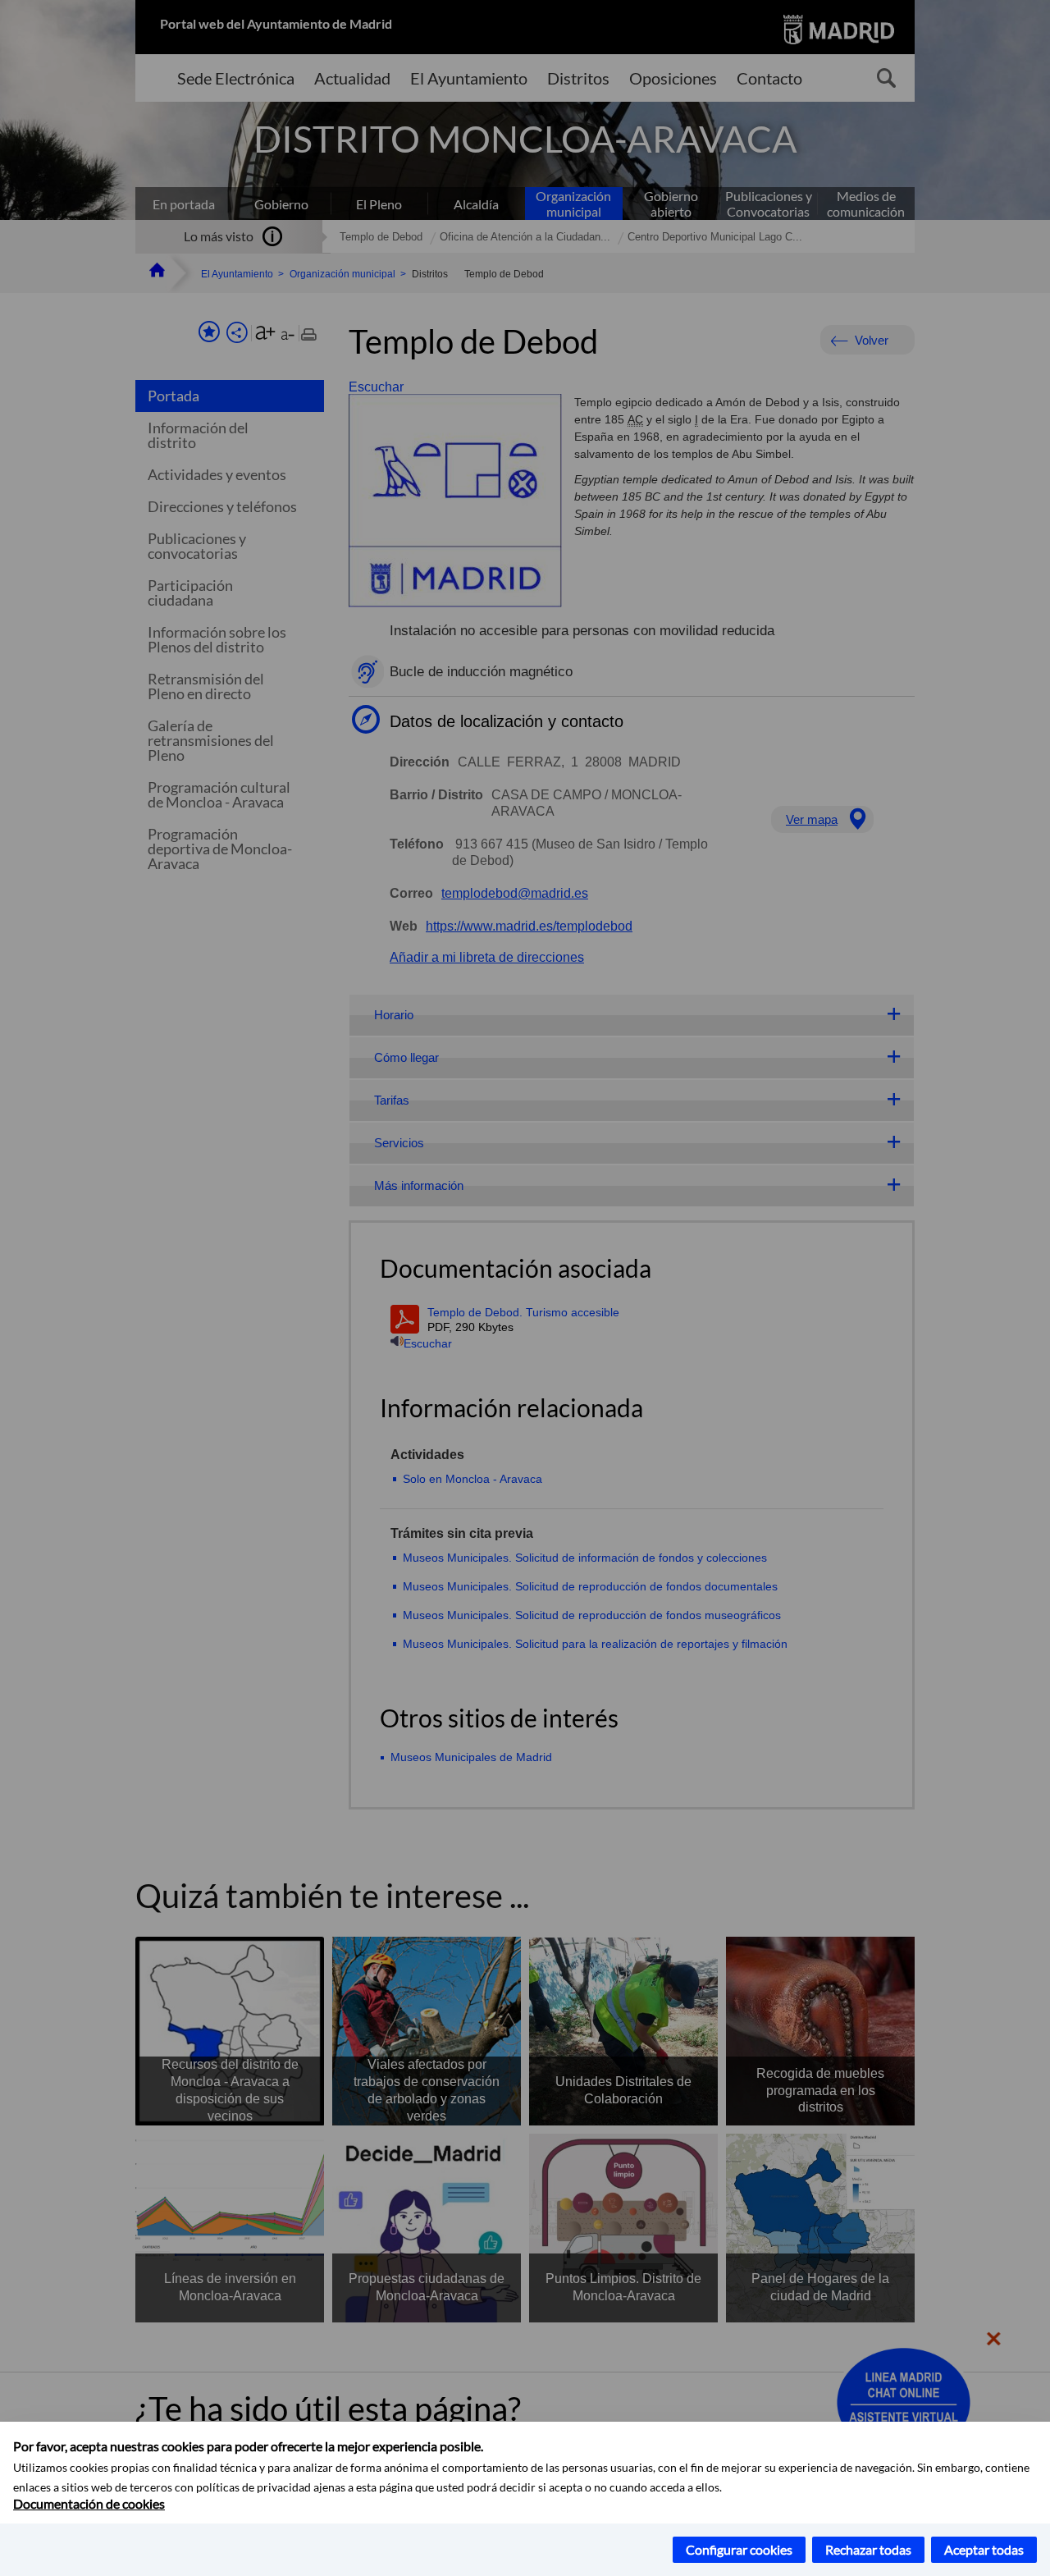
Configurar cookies (739, 2549)
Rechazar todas (868, 2549)
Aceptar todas (984, 2549)
